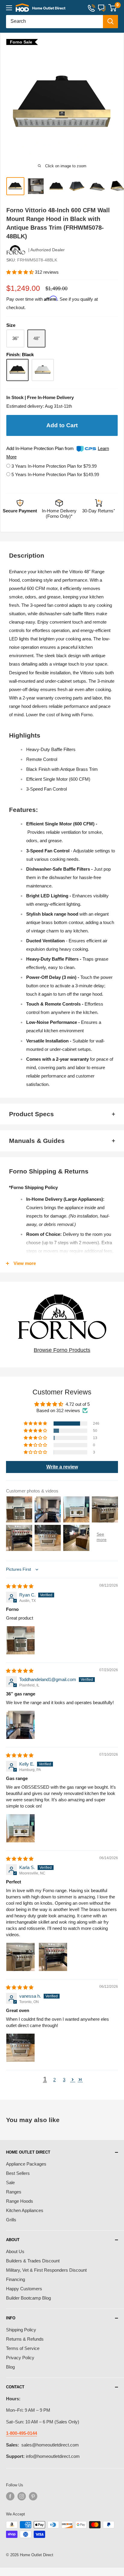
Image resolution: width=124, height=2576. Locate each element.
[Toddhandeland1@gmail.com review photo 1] (20, 1725)
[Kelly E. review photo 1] (20, 1828)
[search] (54, 22)
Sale (10, 2182)
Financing (15, 2279)
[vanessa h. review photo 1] (20, 2048)
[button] (21, 272)
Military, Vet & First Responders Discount (46, 2270)
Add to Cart (62, 425)
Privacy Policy (20, 2358)
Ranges (14, 2192)
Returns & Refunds (25, 2339)
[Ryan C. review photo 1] (20, 1640)
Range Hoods (20, 2201)
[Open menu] (9, 8)
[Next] (116, 103)
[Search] (110, 22)
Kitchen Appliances (25, 2210)
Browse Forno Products (62, 1350)
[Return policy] (99, 504)
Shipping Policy (21, 2330)
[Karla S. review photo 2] (53, 1957)
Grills (11, 2220)
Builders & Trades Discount (33, 2261)
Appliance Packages (26, 2164)
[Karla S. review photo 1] (20, 1957)
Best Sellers (18, 2173)
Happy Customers (24, 2289)
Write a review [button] (62, 1467)
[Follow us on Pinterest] (33, 2496)
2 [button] (54, 2080)
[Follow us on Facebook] (10, 2496)
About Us (15, 2251)
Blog (10, 2367)
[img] (20, 1586)
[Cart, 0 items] (112, 8)
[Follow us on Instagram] (22, 2496)
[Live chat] (102, 8)
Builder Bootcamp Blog (28, 2298)
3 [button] (64, 2080)
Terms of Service (23, 2348)
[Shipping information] (59, 504)
